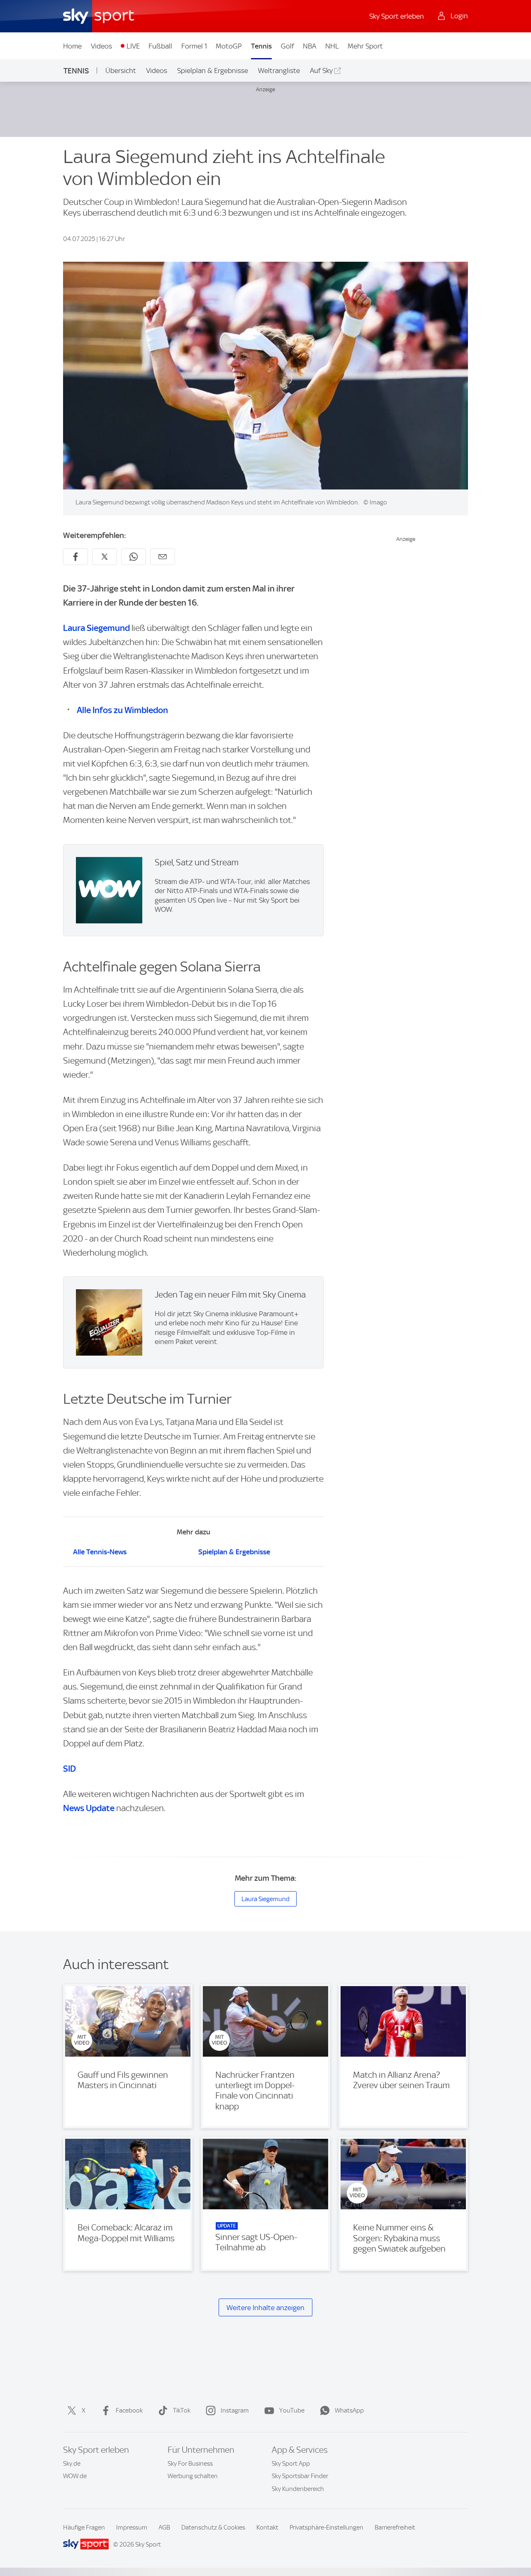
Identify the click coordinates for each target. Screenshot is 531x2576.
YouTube (292, 2410)
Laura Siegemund (96, 628)
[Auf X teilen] (105, 557)
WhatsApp (349, 2410)
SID (69, 1769)
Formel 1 (194, 46)
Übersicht (121, 71)
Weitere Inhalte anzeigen (265, 2308)
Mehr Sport (365, 46)
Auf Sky (321, 71)
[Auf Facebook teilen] (76, 557)
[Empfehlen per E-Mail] (163, 557)
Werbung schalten (193, 2476)
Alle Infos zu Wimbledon (122, 710)
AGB (164, 2527)
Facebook (129, 2410)
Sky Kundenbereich (298, 2489)
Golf (287, 46)
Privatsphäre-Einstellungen (326, 2527)
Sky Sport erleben (397, 16)
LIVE (133, 46)
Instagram (235, 2410)
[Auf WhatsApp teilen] (134, 557)
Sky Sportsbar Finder (300, 2476)
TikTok (182, 2410)
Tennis (261, 46)
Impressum (132, 2527)
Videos (101, 46)
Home (72, 46)
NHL (332, 46)
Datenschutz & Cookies (213, 2527)
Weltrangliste (279, 71)
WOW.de (75, 2476)
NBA (309, 46)
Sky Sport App (291, 2464)
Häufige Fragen (84, 2527)
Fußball (160, 46)
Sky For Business (190, 2464)
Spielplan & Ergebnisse (213, 71)
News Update (89, 1808)
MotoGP (229, 46)
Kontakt (267, 2527)
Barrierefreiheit (395, 2527)
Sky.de (72, 2464)
